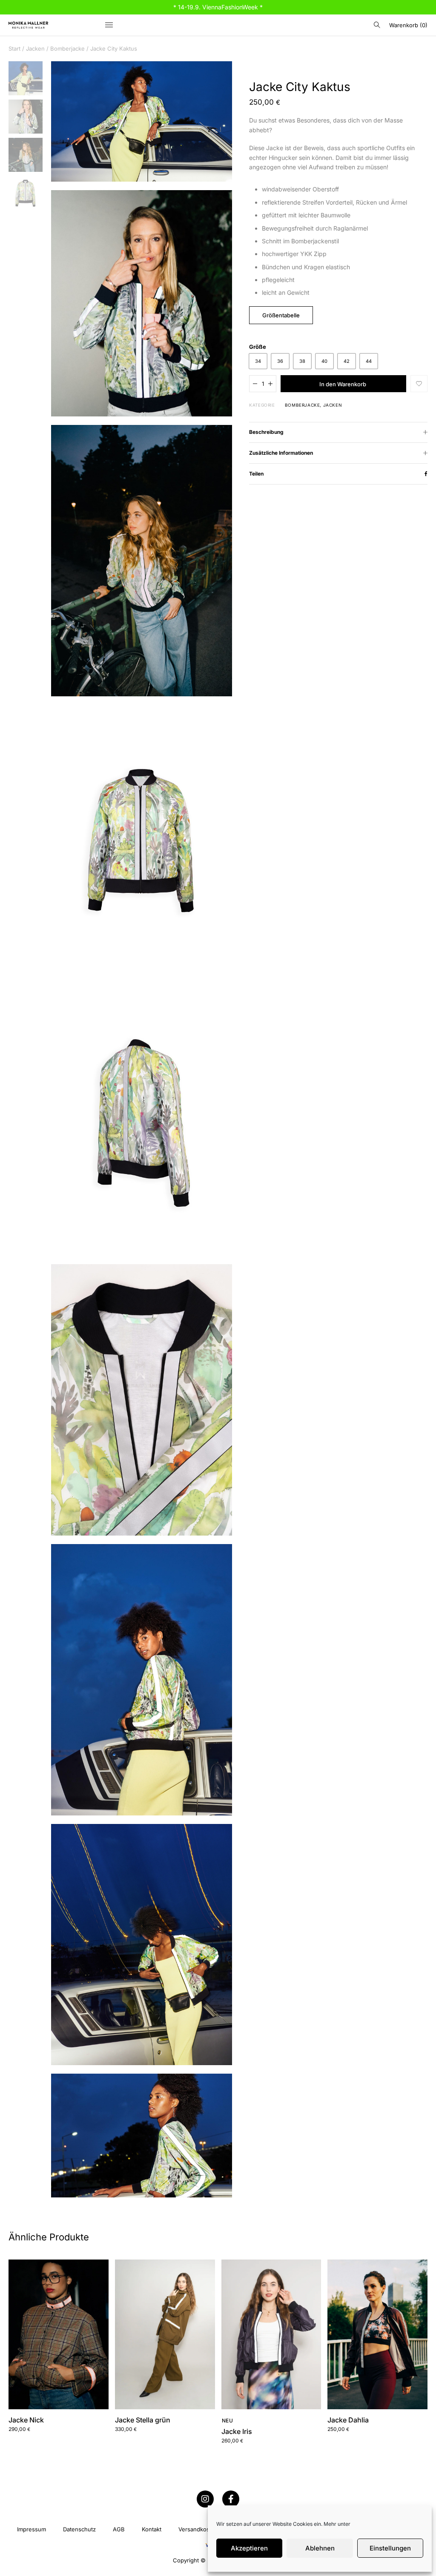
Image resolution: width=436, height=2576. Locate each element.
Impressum (32, 2529)
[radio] (258, 361)
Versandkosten (198, 2529)
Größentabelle (281, 315)
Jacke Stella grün (143, 2420)
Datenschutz (79, 2529)
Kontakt (152, 2529)
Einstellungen (390, 2548)
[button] (419, 384)
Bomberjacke (67, 48)
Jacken (35, 48)
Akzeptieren (249, 2548)
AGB (119, 2529)
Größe (258, 347)
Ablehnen (320, 2548)
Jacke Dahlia (348, 2420)
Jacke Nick (26, 2420)
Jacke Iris (237, 2431)
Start (14, 48)
